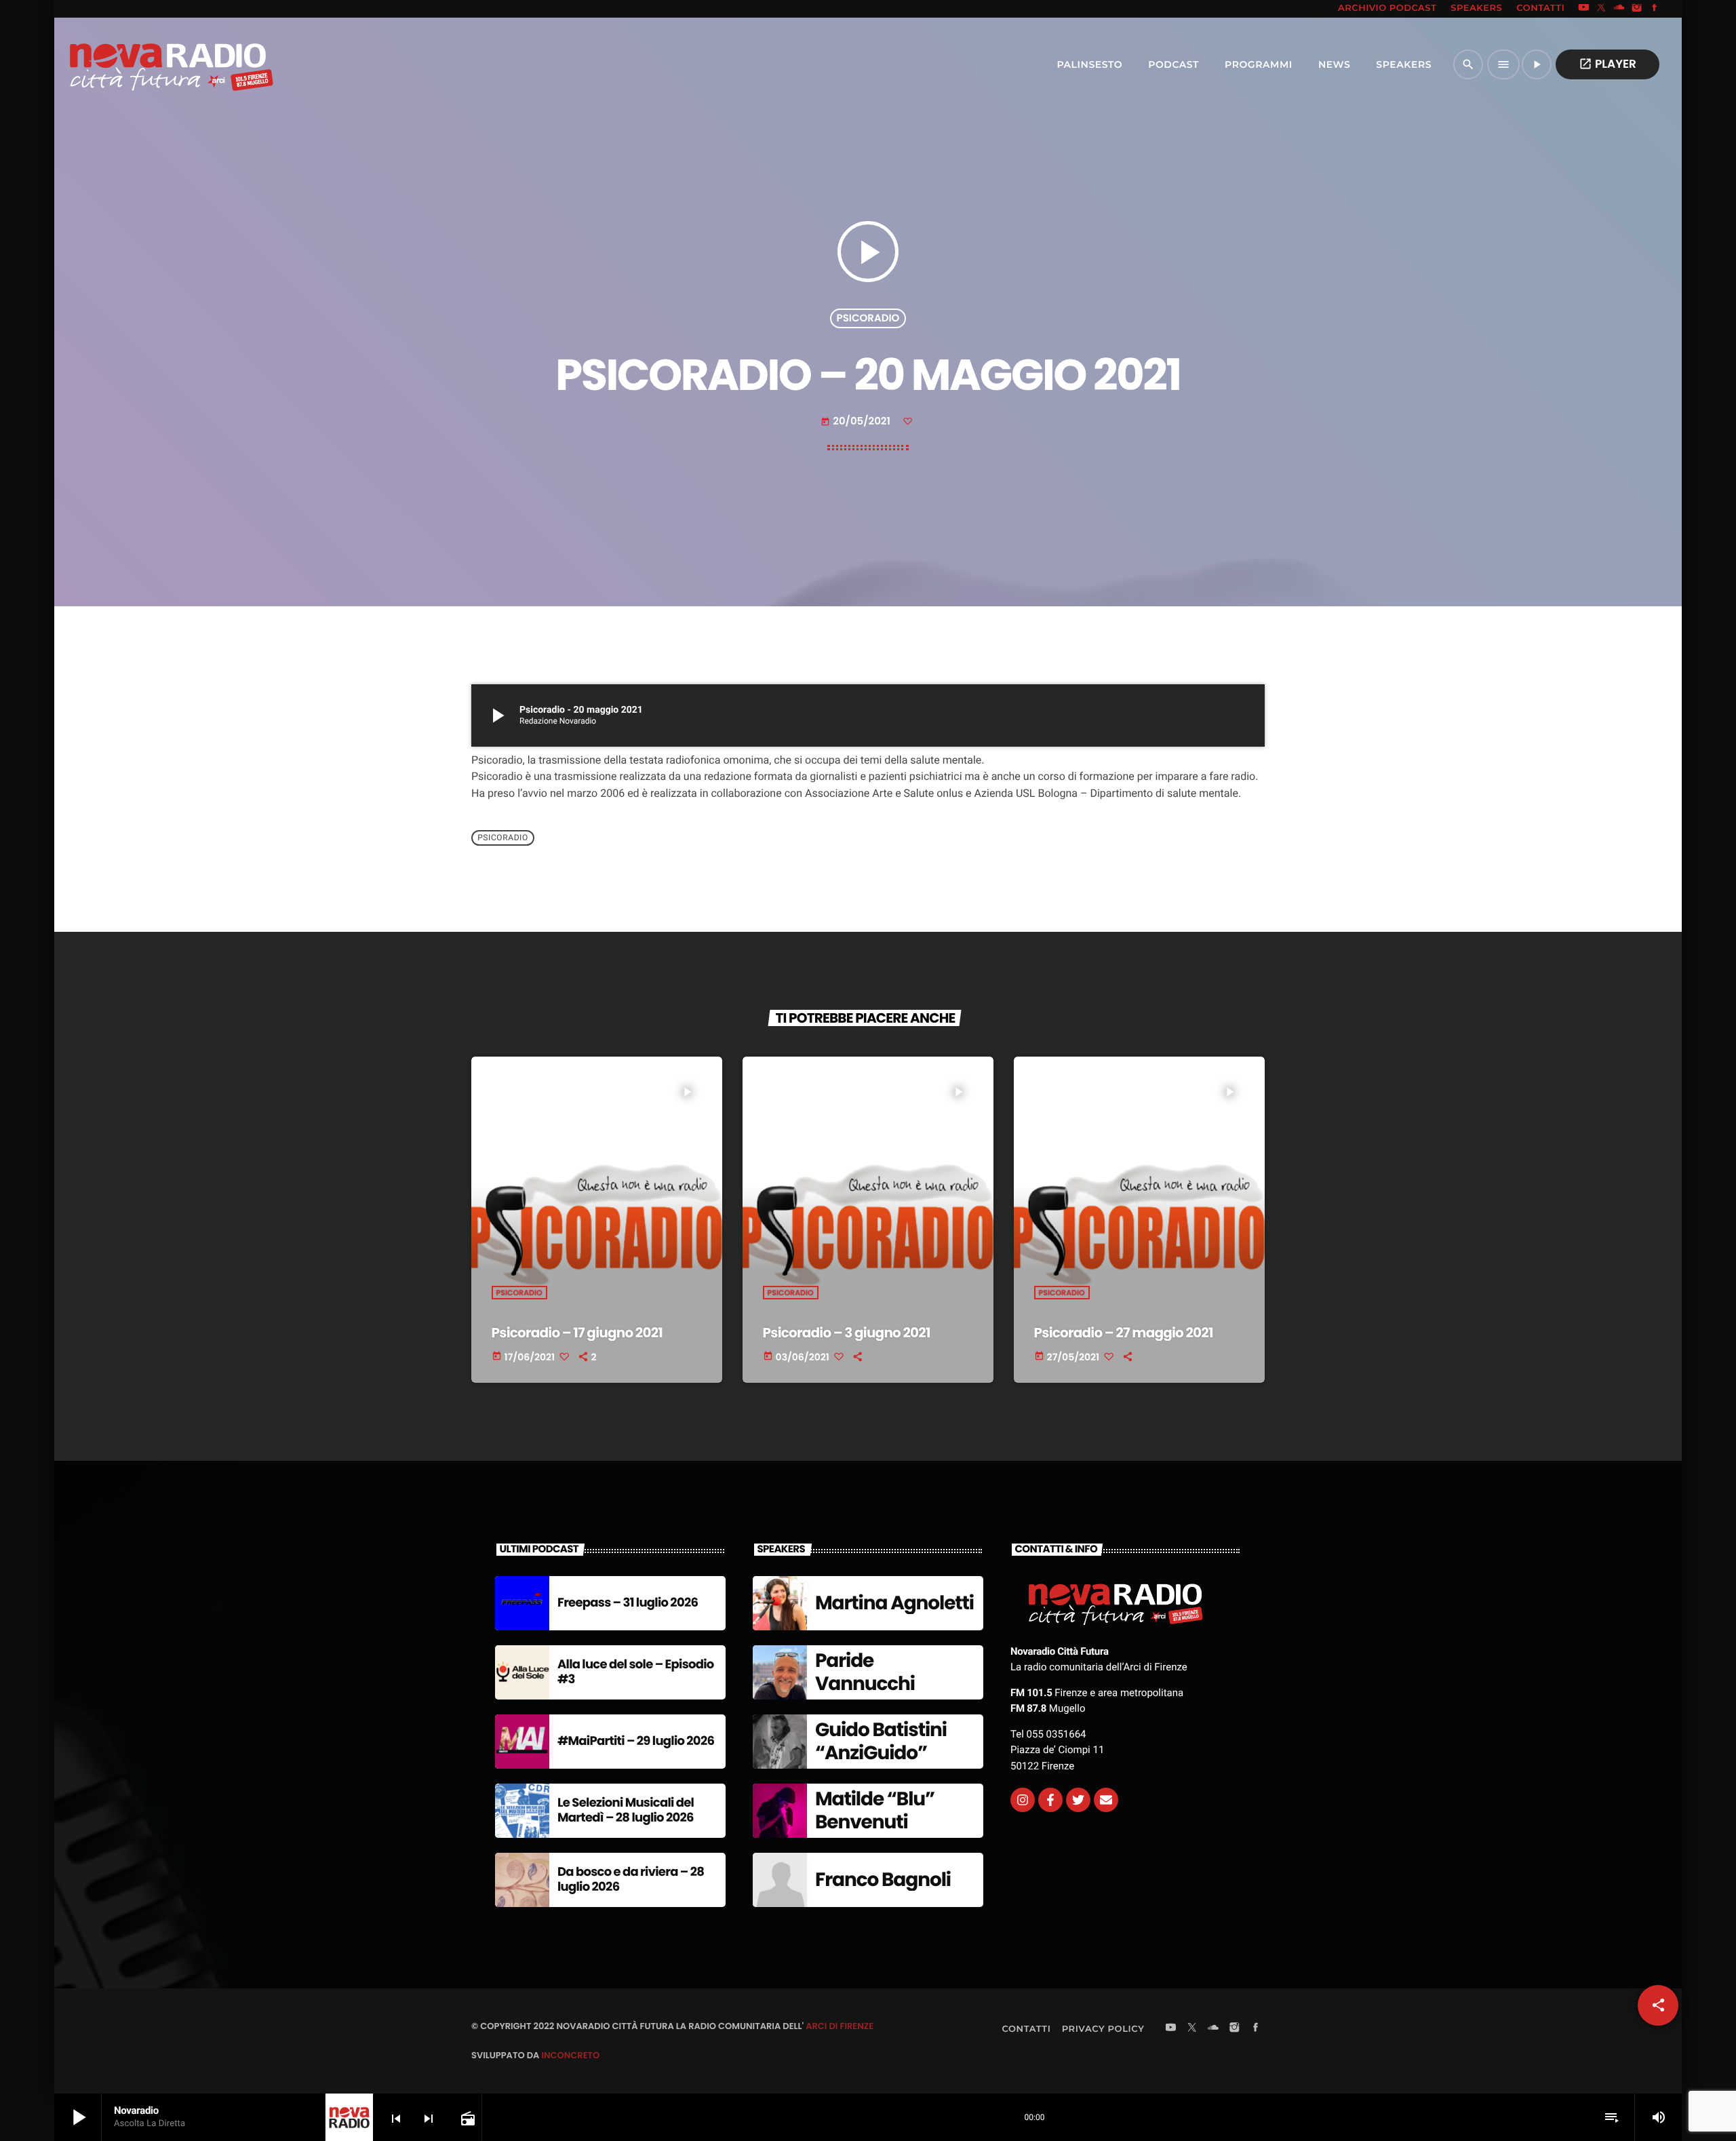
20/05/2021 (856, 421)
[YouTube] (1583, 9)
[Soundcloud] (1619, 9)
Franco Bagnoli (883, 1880)
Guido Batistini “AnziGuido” (881, 1741)
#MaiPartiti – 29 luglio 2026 (636, 1741)
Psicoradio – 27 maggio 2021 (1124, 1333)
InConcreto (570, 2055)
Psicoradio (868, 318)
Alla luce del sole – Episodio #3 (636, 1672)
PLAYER (1607, 64)
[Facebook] (1655, 9)
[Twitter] (1078, 1800)
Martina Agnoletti (894, 1603)
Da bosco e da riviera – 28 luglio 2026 (631, 1880)
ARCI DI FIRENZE (840, 2026)
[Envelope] (1106, 1800)
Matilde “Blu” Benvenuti (875, 1810)
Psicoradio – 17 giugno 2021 (577, 1333)
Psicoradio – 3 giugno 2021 (847, 1333)
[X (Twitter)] (1602, 9)
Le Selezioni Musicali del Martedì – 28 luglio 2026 (626, 1810)
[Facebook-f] (1050, 1800)
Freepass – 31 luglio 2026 (628, 1603)
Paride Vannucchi (865, 1672)
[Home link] (142, 64)
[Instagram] (1637, 9)
